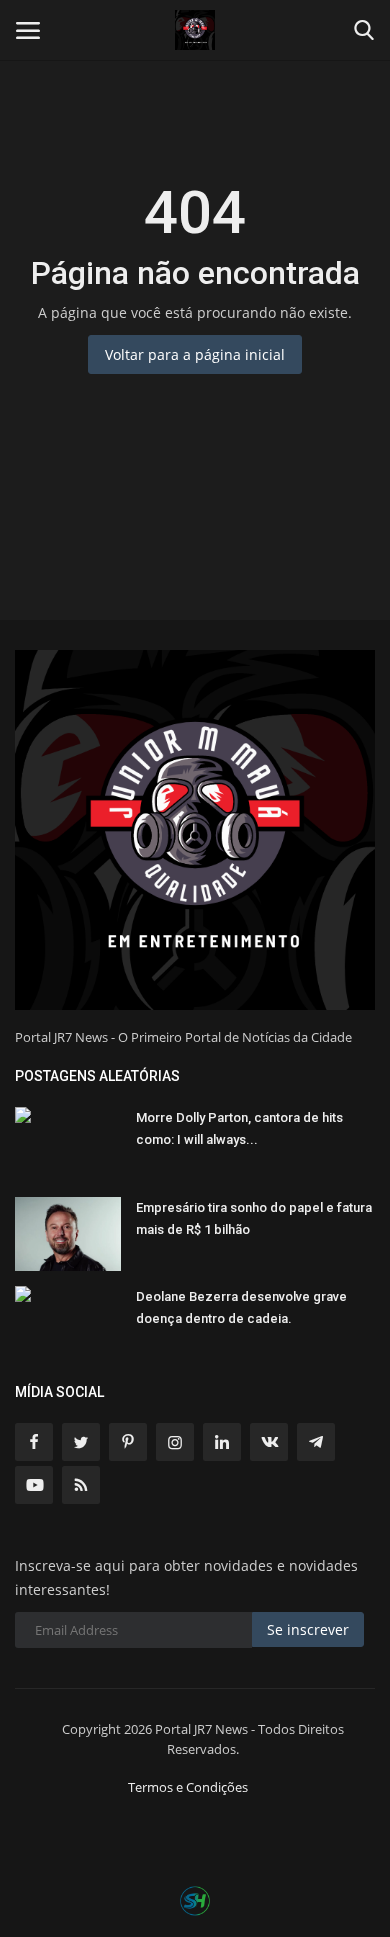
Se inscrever (308, 1629)
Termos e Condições (188, 1787)
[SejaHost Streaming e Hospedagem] (195, 1898)
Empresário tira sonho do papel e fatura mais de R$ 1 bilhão (254, 1218)
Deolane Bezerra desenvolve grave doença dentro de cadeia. (241, 1307)
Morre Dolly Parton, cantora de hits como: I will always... (239, 1128)
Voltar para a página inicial (195, 354)
